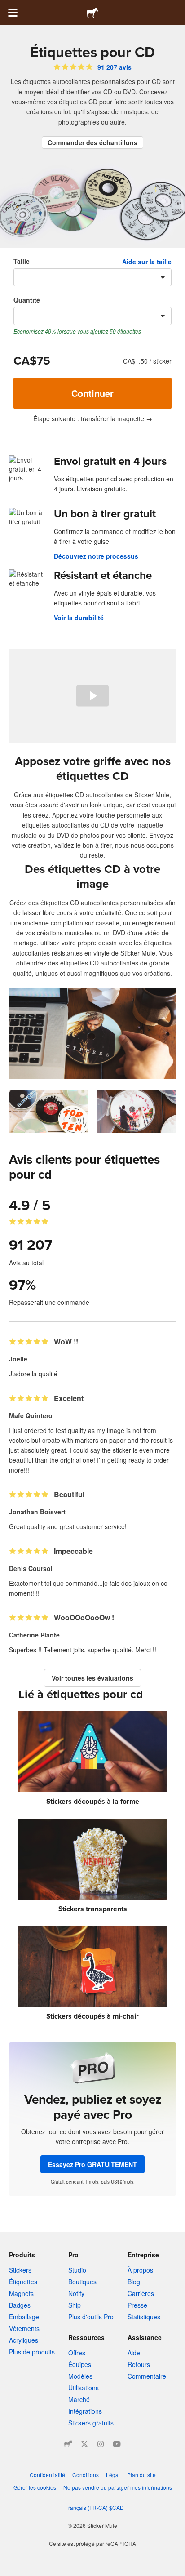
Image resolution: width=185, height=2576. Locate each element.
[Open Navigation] (13, 13)
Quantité (27, 300)
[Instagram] (101, 2444)
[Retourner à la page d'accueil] (92, 13)
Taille (22, 261)
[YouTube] (117, 2444)
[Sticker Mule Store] (68, 2444)
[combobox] (92, 277)
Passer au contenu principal (7, 7)
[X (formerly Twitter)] (84, 2444)
